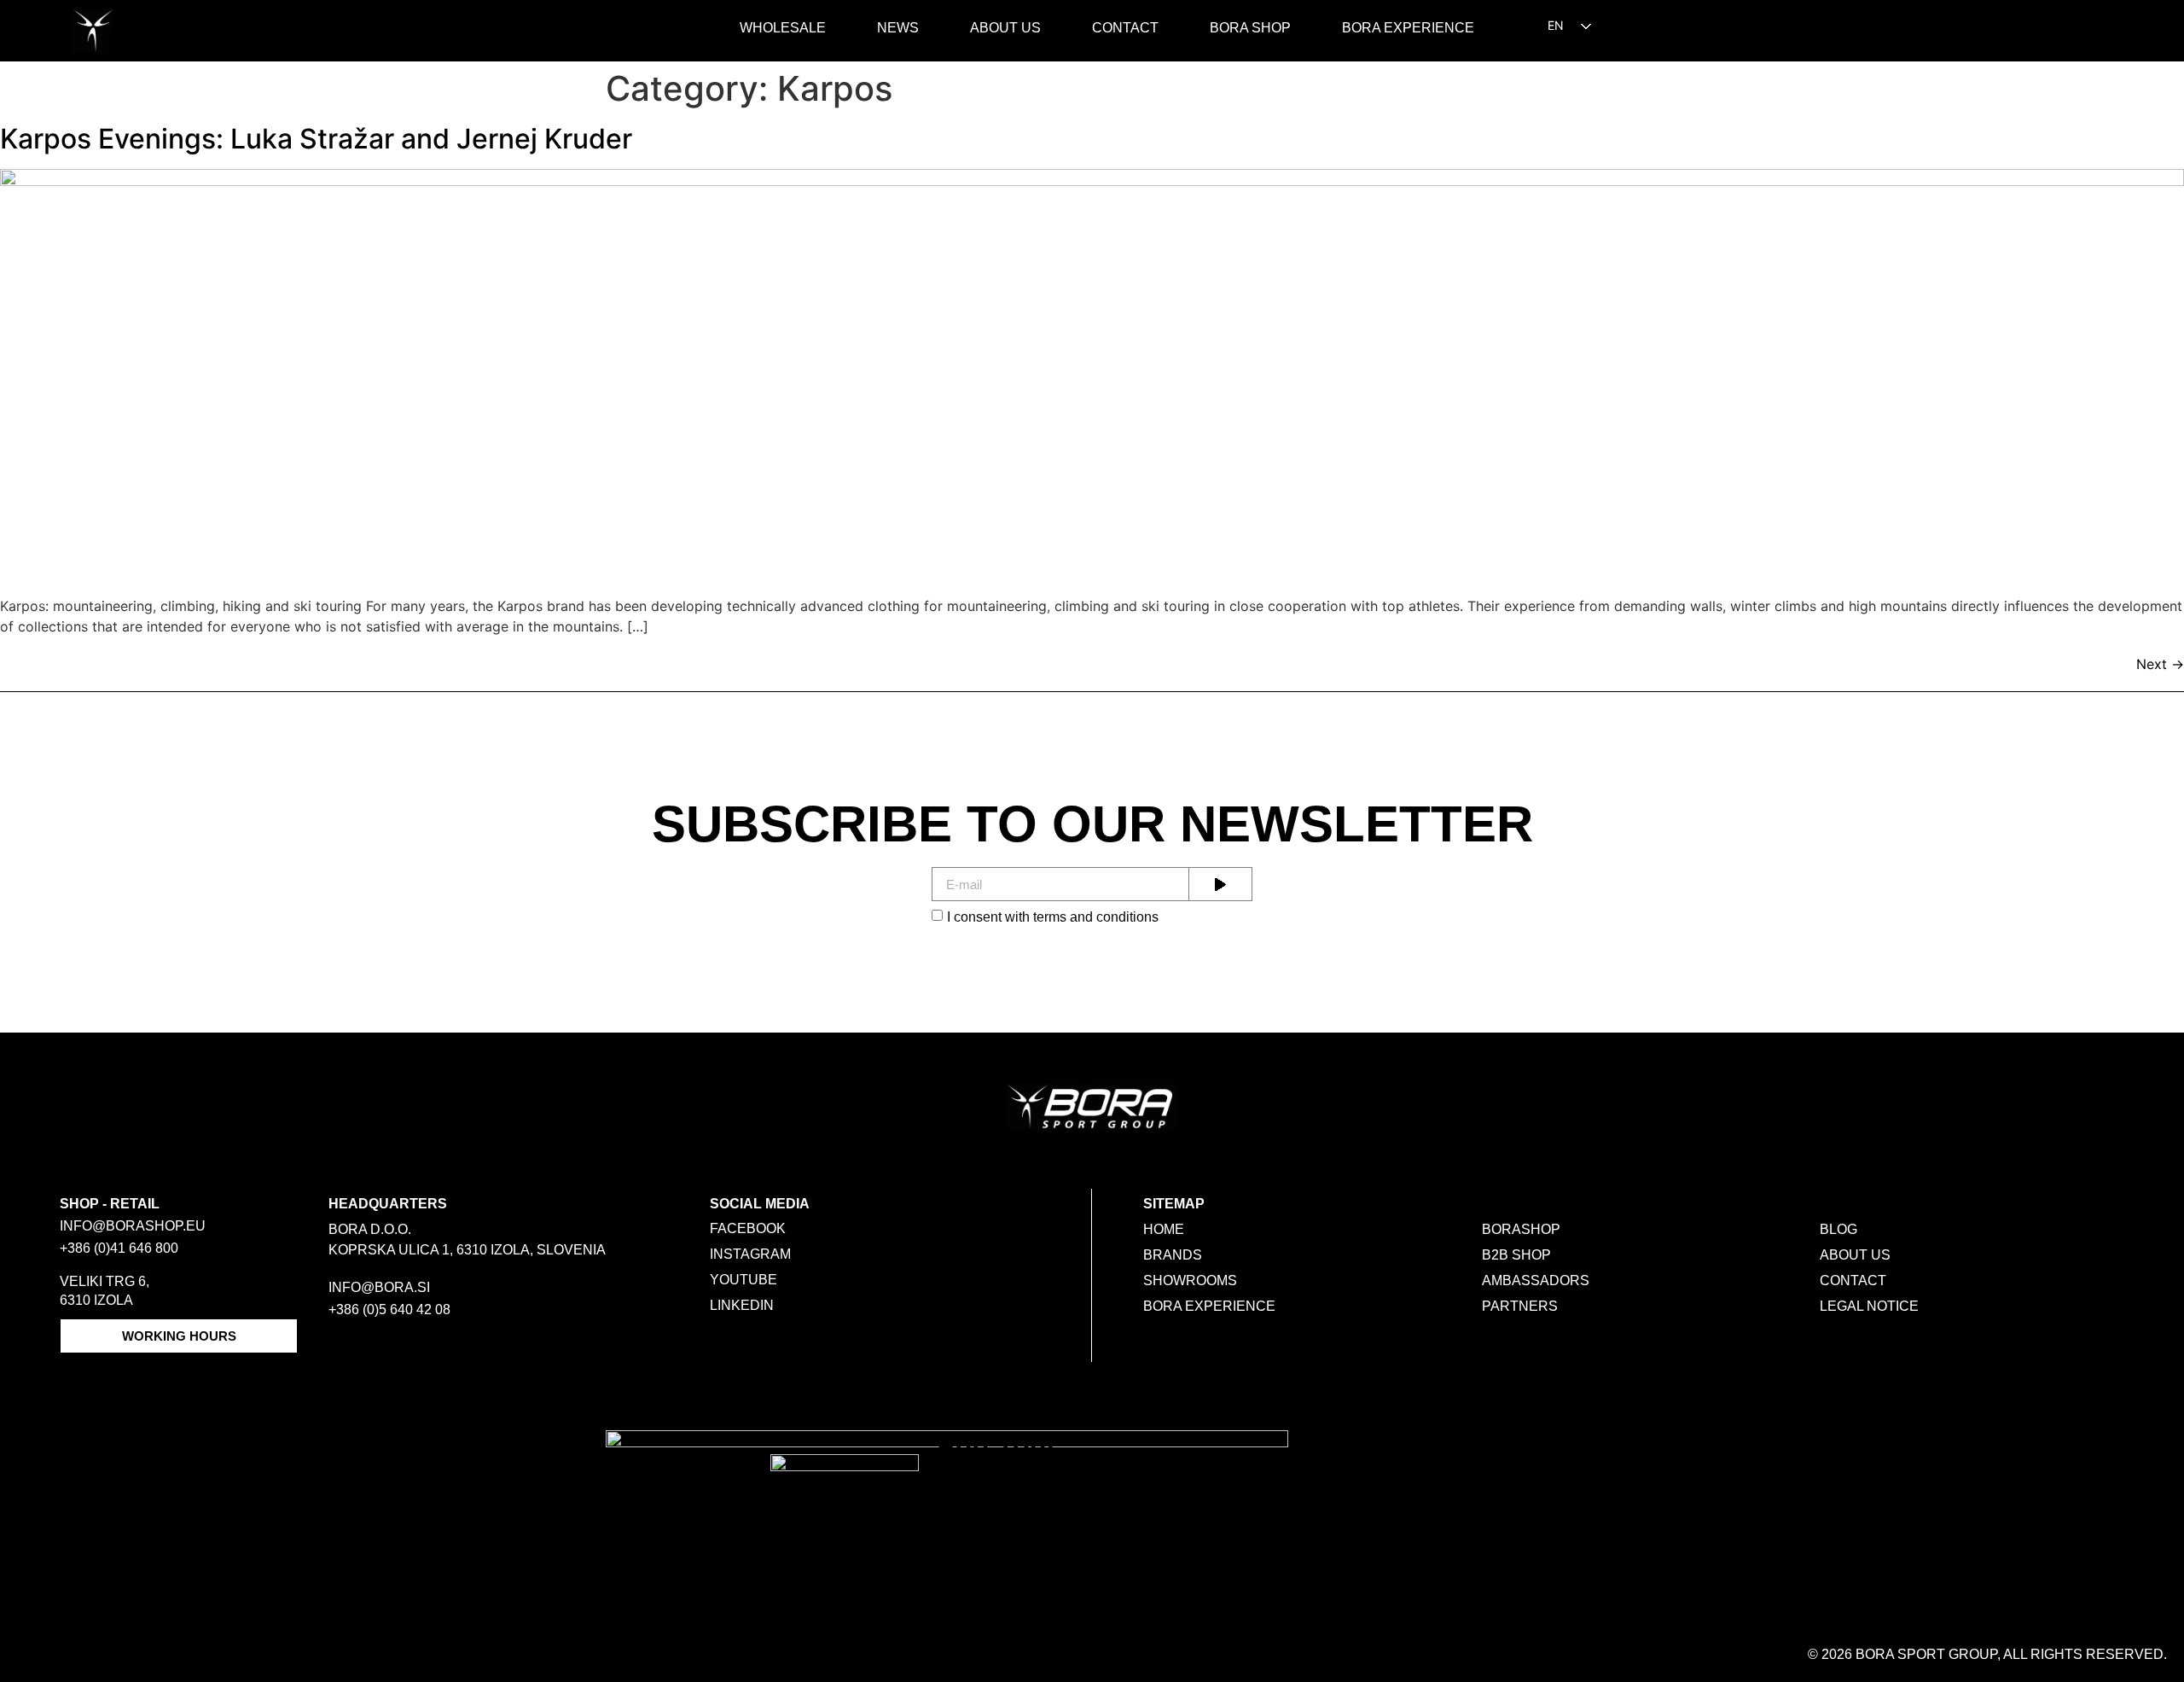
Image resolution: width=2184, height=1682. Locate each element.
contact (1853, 1280)
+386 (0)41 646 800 (119, 1248)
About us (1005, 28)
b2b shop (1516, 1255)
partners (1520, 1306)
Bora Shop (1250, 28)
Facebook (748, 1228)
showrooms (1190, 1280)
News (898, 28)
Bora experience (1408, 28)
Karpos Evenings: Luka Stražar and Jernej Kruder (316, 139)
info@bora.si (379, 1287)
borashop (1521, 1229)
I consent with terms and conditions (1053, 917)
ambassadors (1536, 1280)
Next (2160, 664)
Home (1164, 1229)
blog (1838, 1229)
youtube (743, 1280)
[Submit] (1220, 884)
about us (1855, 1255)
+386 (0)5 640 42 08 (389, 1310)
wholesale (783, 28)
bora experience (1209, 1306)
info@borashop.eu (133, 1226)
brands (1173, 1255)
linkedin (742, 1305)
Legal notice (1869, 1306)
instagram (750, 1254)
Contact (1125, 28)
